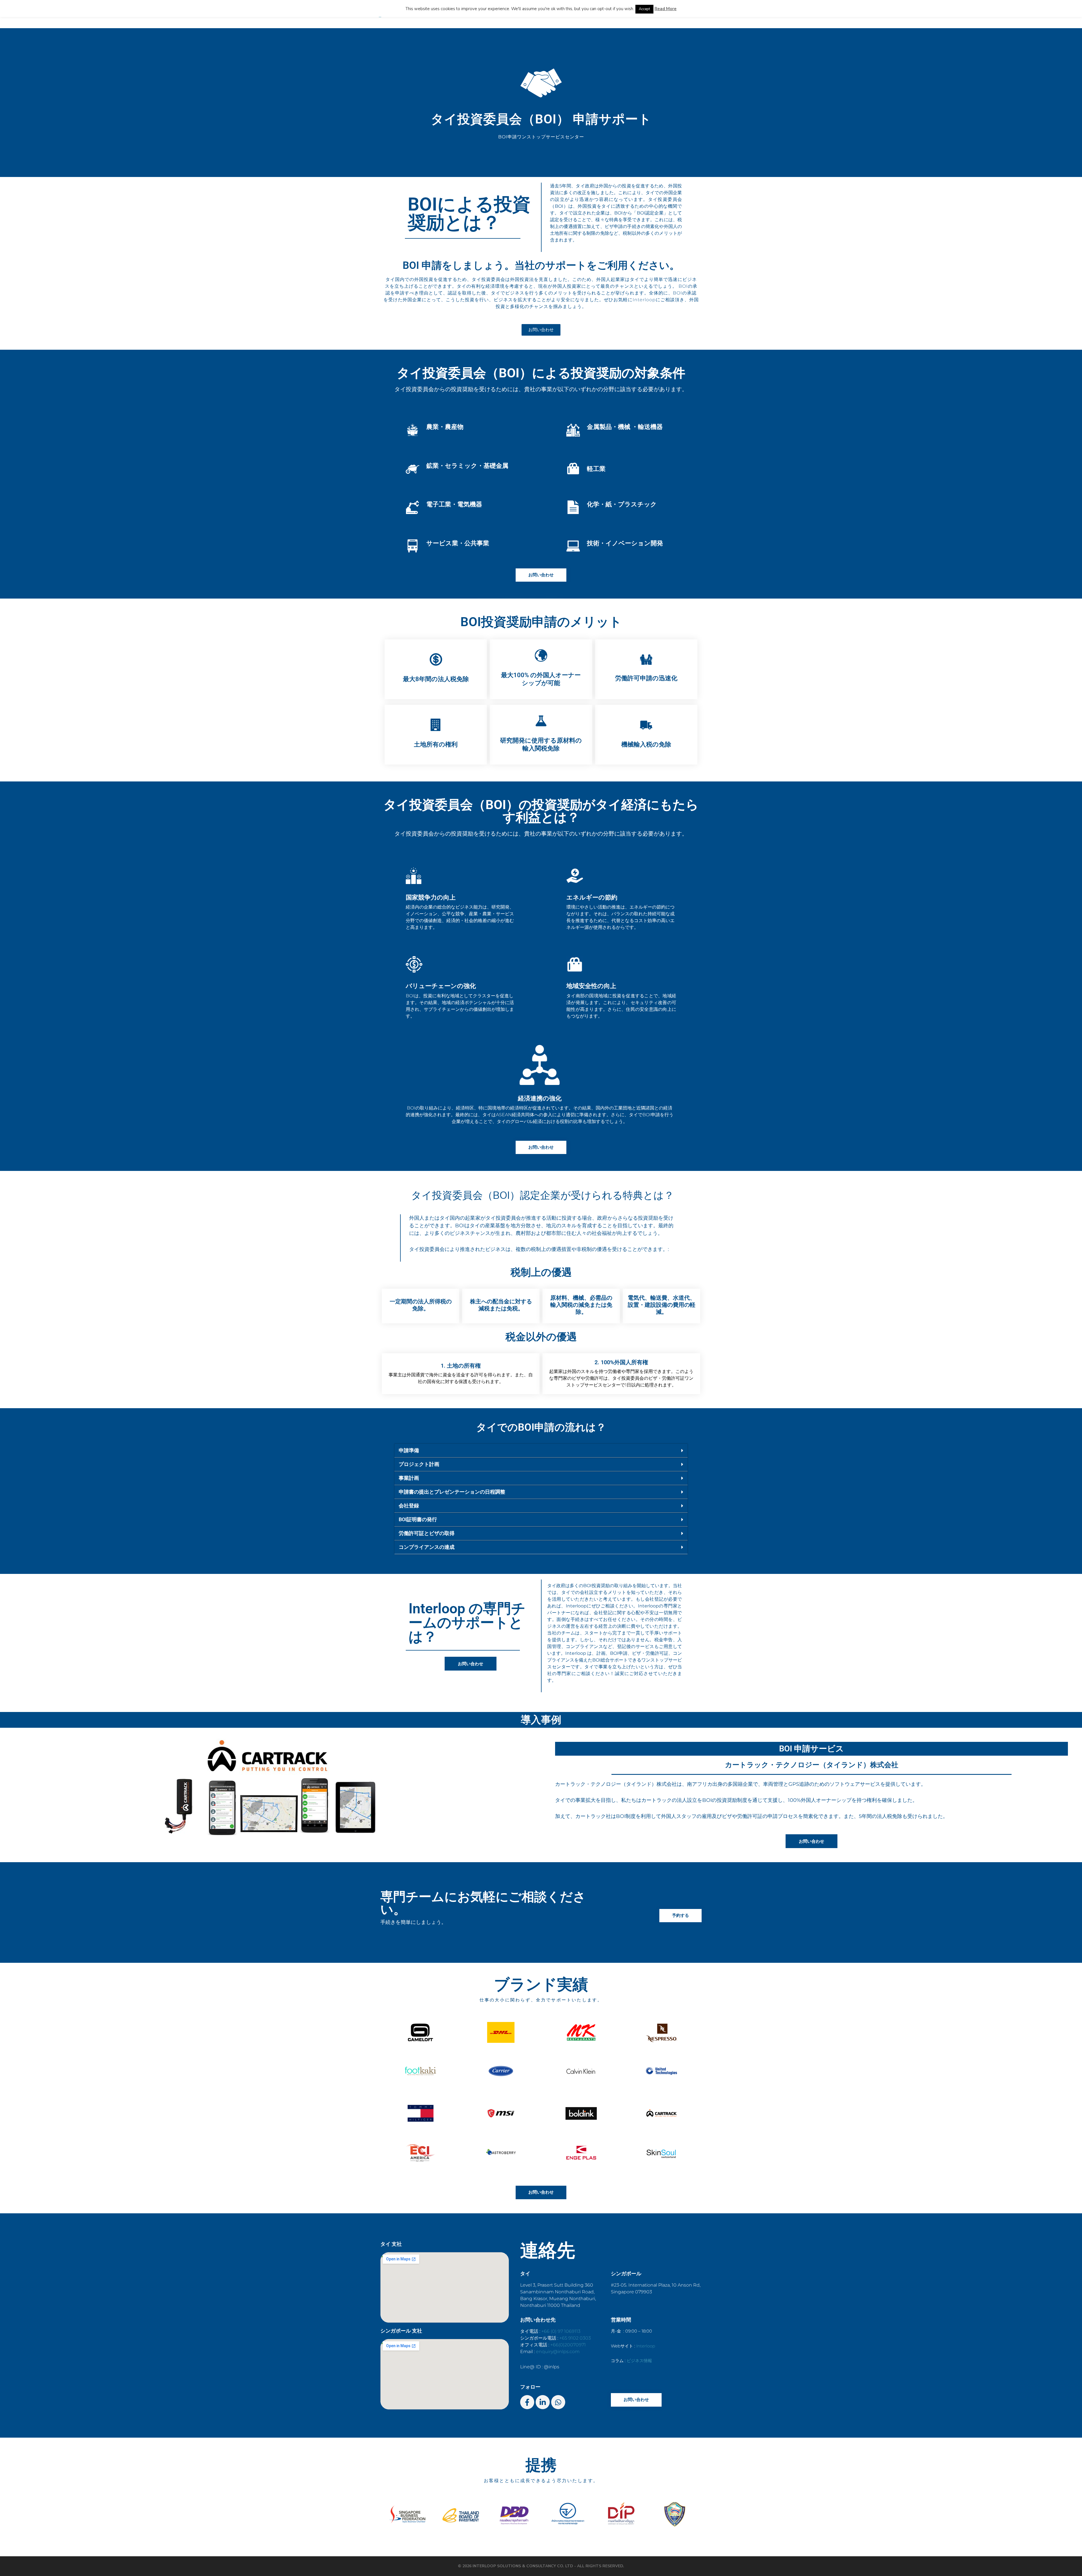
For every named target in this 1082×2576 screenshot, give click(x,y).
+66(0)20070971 (568, 2345)
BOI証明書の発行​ (418, 1519)
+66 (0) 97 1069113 (561, 2331)
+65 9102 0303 (575, 2338)
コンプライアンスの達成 (427, 1547)
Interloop (646, 2346)
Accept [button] (644, 9)
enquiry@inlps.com (558, 2352)
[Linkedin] (543, 2402)
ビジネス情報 (639, 2361)
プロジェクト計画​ (419, 1464)
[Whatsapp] (558, 2402)
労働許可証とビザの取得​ (427, 1533)
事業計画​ (409, 1478)
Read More (666, 9)
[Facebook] (527, 2402)
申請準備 (409, 1450)
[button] (541, 1451)
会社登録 (409, 1506)
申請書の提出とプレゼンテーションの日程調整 (452, 1492)
